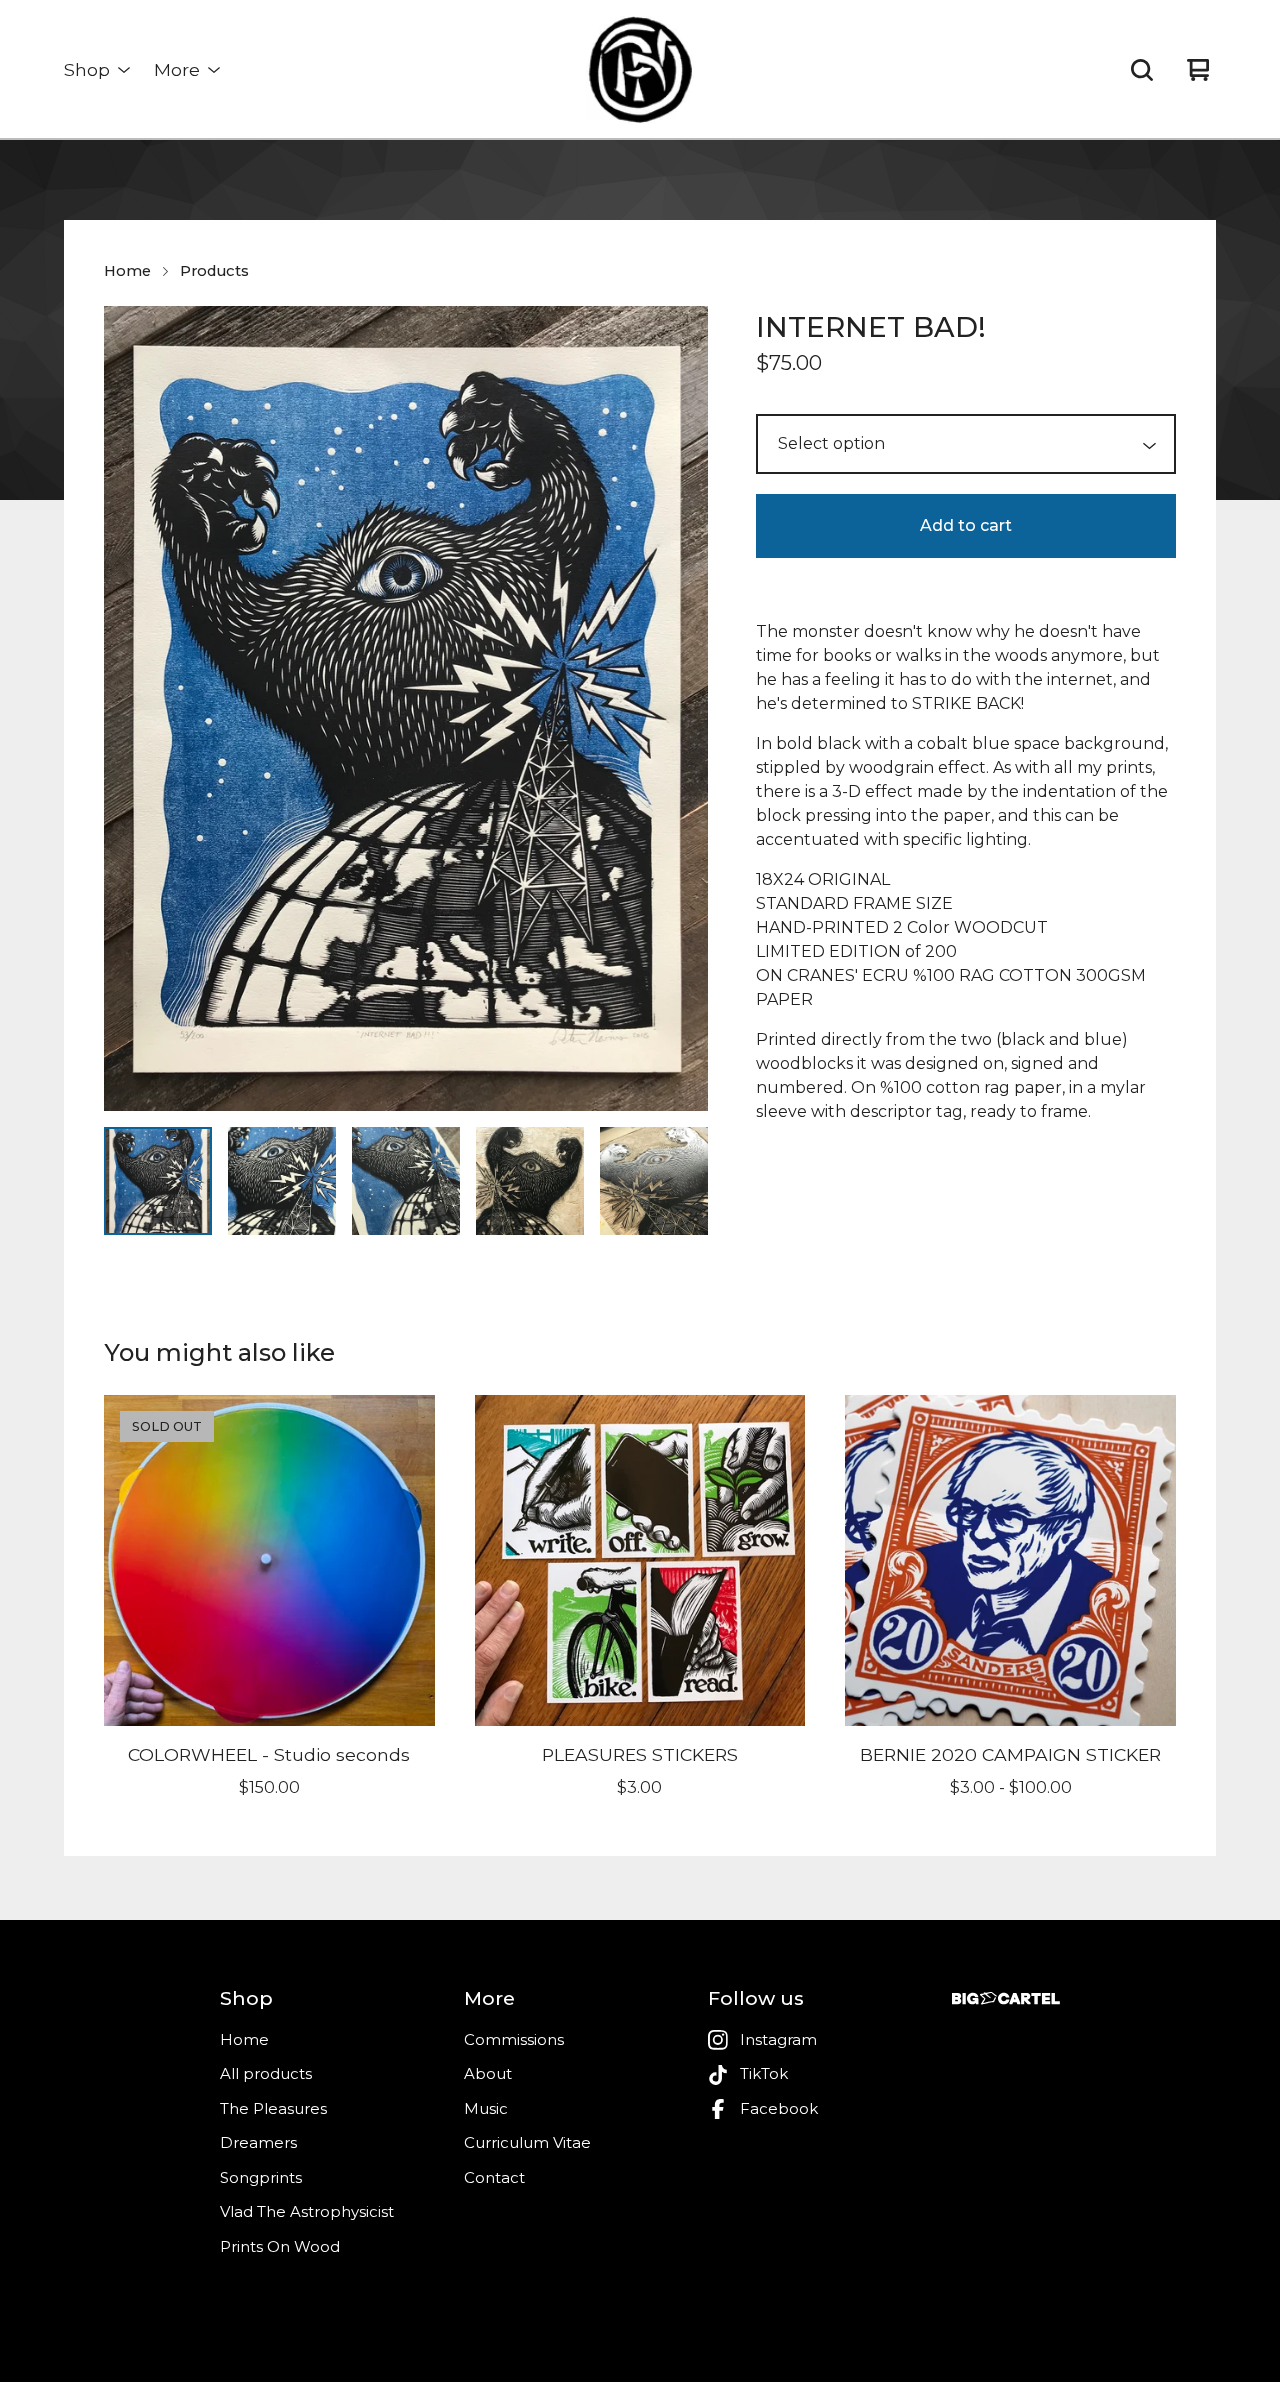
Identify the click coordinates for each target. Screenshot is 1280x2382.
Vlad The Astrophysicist (307, 2211)
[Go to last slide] (132, 709)
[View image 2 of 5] (282, 1181)
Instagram (778, 2039)
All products (266, 2073)
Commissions (514, 2039)
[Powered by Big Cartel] (1006, 1998)
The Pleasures (273, 2108)
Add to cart (966, 525)
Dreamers (258, 2142)
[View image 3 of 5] (406, 1181)
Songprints (261, 2177)
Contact (494, 2177)
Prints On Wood (280, 2246)
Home (127, 271)
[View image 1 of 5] (158, 1181)
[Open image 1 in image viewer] (406, 708)
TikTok (764, 2073)
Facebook (779, 2108)
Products (214, 271)
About (488, 2073)
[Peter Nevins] (640, 70)
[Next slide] (680, 709)
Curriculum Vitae (527, 2142)
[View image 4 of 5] (530, 1181)
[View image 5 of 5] (654, 1181)
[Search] (1142, 70)
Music (486, 2108)
